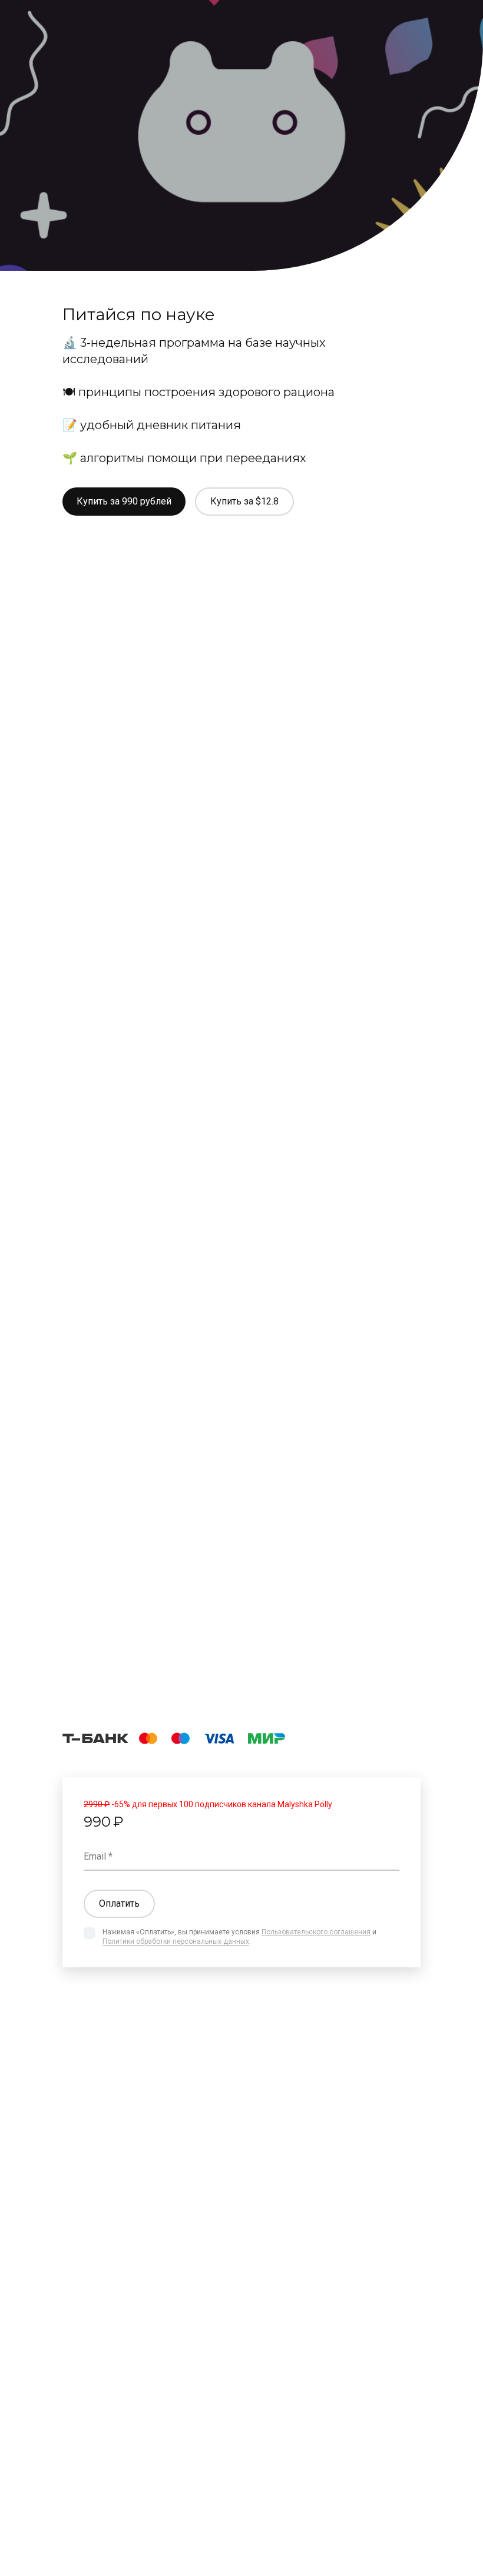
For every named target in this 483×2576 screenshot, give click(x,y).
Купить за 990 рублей (124, 501)
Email (95, 1856)
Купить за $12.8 (244, 501)
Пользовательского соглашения (316, 1932)
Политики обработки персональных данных (176, 1941)
